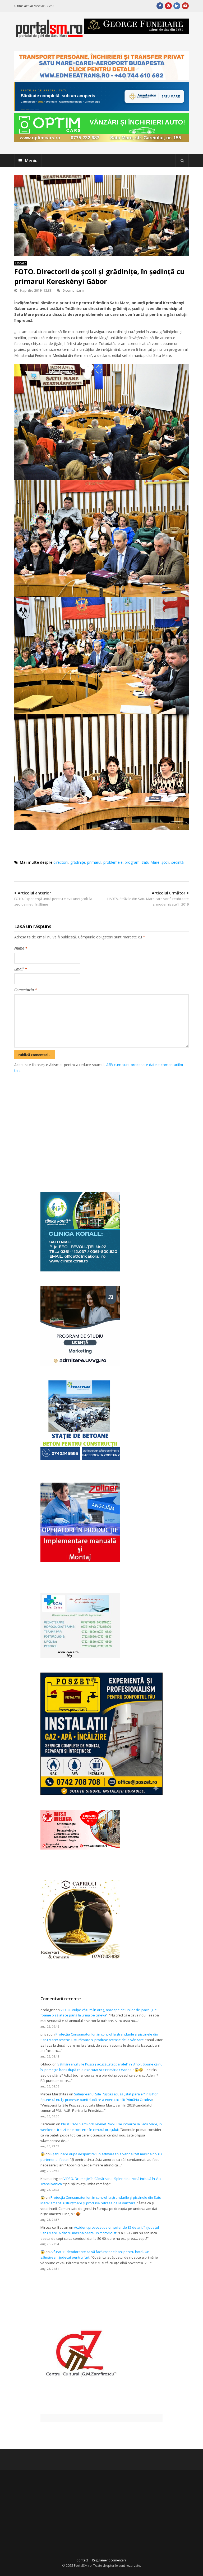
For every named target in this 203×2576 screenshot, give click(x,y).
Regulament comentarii (109, 2560)
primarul (94, 862)
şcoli (165, 862)
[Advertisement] (109, 1127)
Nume (21, 948)
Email (20, 969)
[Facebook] (160, 6)
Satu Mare (151, 862)
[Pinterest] (168, 6)
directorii (61, 862)
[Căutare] (182, 161)
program (132, 862)
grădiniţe (78, 862)
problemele (113, 862)
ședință (177, 862)
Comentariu (26, 990)
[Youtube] (185, 6)
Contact (82, 2560)
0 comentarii (73, 290)
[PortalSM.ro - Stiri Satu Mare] (49, 35)
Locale (21, 263)
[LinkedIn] (177, 6)
